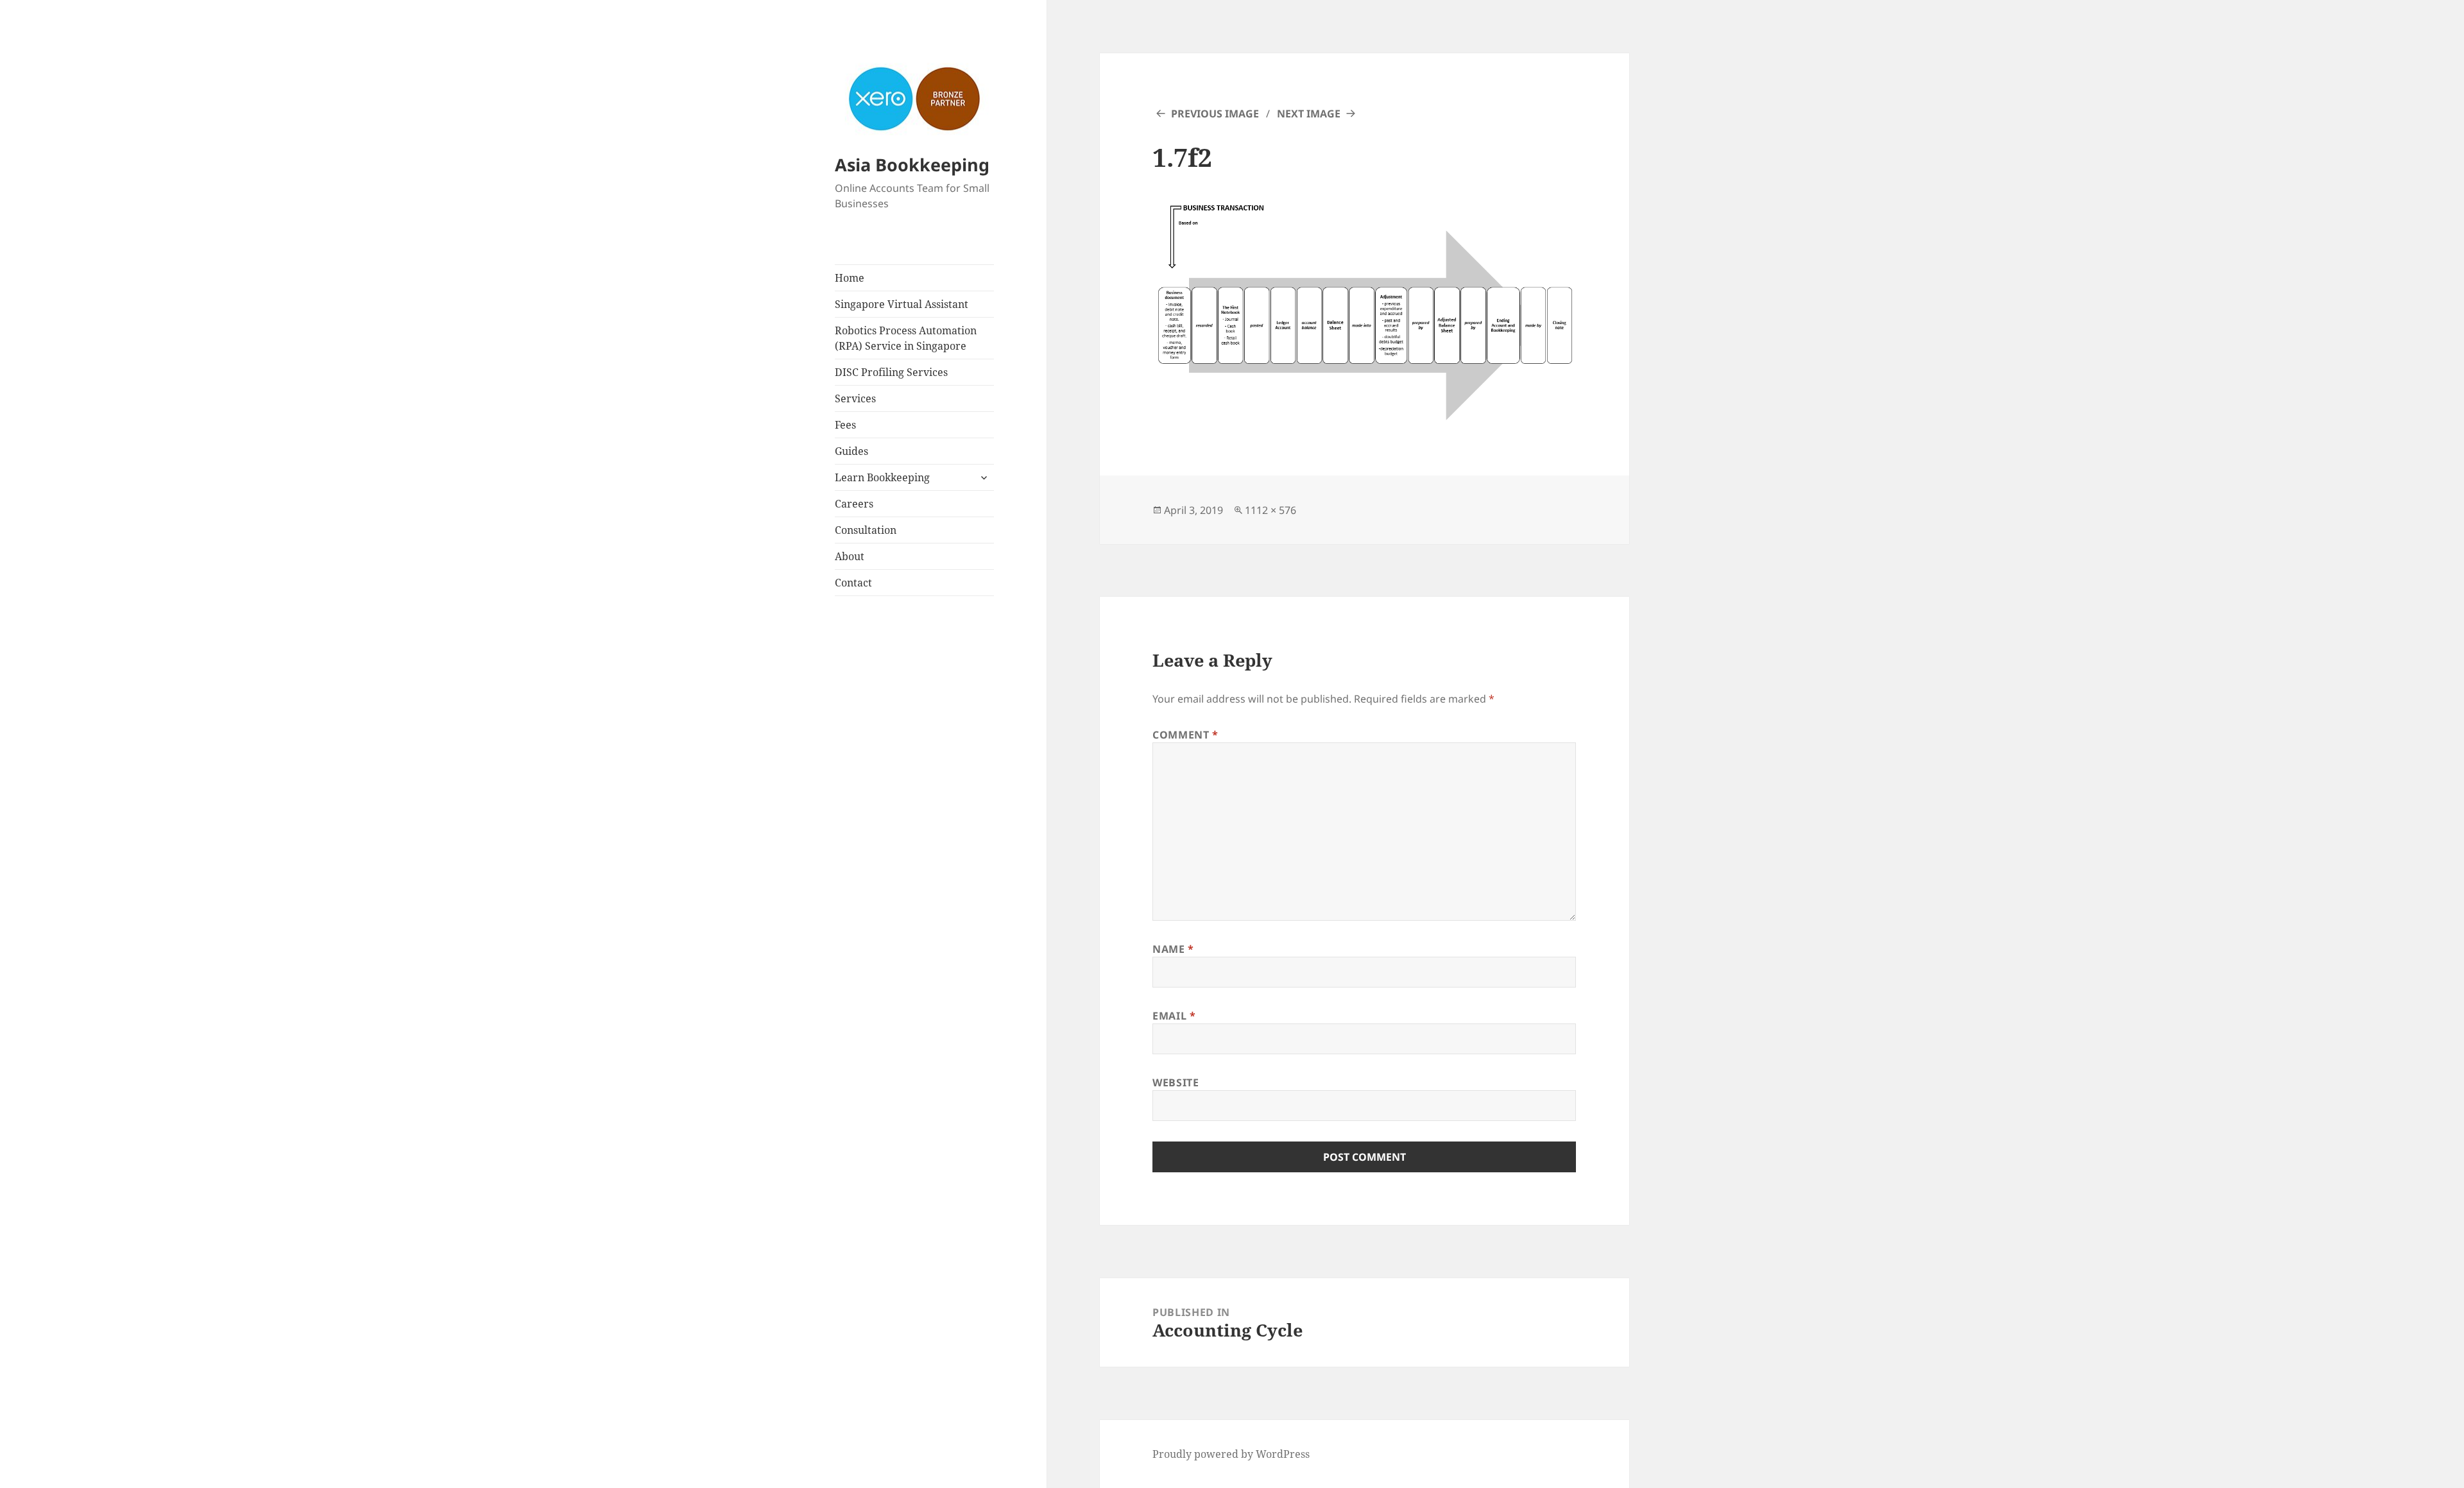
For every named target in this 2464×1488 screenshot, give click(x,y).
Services (855, 398)
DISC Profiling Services (891, 372)
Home (850, 278)
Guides (851, 451)
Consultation (866, 530)
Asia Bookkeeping (912, 165)
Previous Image (1215, 114)
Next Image (1309, 114)
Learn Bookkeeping (882, 477)
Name (1173, 949)
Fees (845, 425)
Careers (854, 504)
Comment (1185, 735)
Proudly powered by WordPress (1231, 1454)
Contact (853, 583)
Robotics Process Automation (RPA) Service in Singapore (906, 338)
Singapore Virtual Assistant (902, 304)
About (850, 556)
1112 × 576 (1270, 510)
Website (1176, 1082)
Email (1174, 1016)
